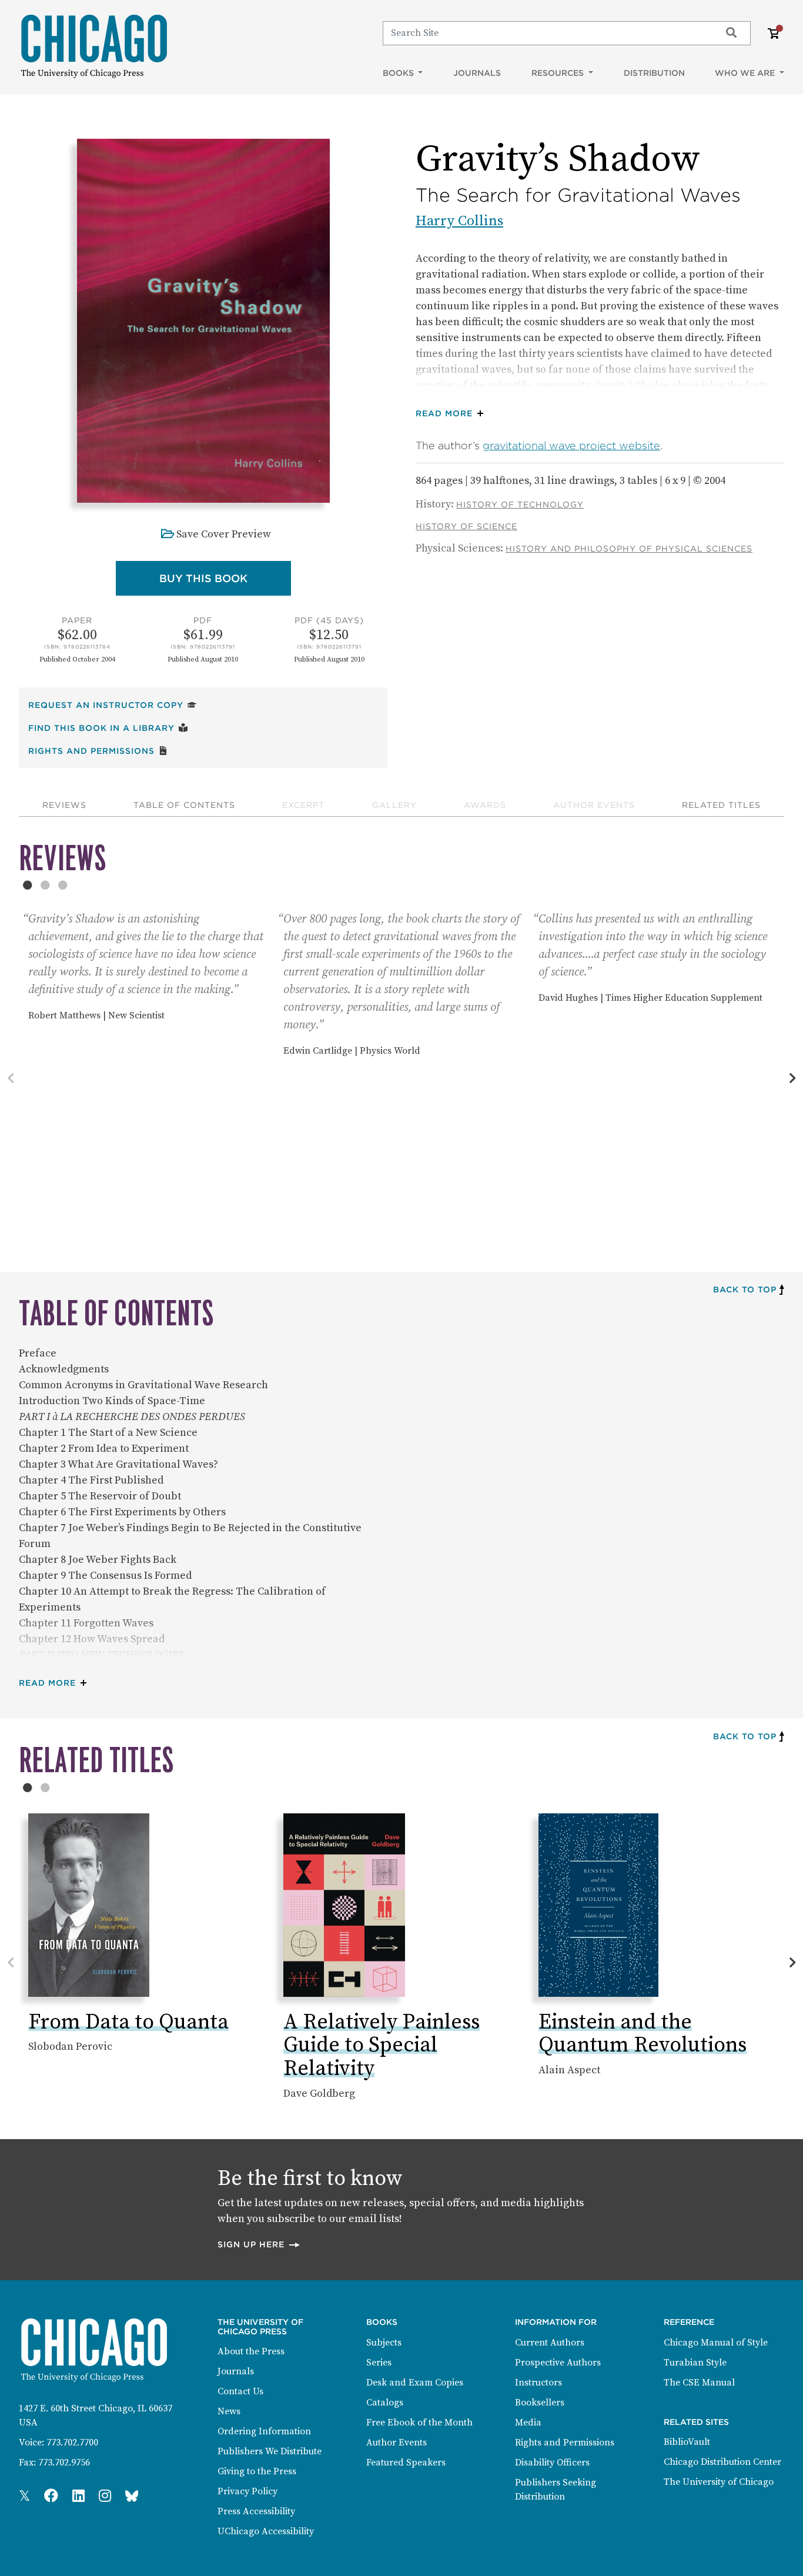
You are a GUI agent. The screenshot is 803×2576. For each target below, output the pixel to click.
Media (528, 2423)
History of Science (466, 526)
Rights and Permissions (98, 751)
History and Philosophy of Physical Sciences (629, 549)
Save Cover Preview (224, 534)
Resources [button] (559, 73)
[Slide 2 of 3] (45, 885)
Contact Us (240, 2391)
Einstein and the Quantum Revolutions (643, 2034)
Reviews (64, 805)
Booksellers (540, 2403)
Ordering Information (264, 2431)
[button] (452, 414)
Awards (485, 805)
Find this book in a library (108, 728)
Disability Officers (552, 2463)
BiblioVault (687, 2442)
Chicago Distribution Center (722, 2462)
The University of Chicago (719, 2482)
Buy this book (225, 578)
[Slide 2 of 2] (45, 1788)
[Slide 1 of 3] (28, 885)
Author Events (594, 805)
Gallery (394, 805)
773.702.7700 (72, 2443)
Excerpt (303, 805)
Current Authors (550, 2343)
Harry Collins (459, 221)
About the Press (251, 2351)
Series (379, 2363)
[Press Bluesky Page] (132, 2497)
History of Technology (520, 504)
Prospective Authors (558, 2363)
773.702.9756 (64, 2463)
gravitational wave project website (571, 445)
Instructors (538, 2383)
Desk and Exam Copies (415, 2383)
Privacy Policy (247, 2491)
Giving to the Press (257, 2471)
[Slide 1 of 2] (28, 1788)
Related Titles (721, 805)
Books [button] (399, 73)
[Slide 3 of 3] (63, 885)
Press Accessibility (256, 2511)
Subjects (384, 2343)
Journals (477, 73)
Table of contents (184, 805)
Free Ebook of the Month (419, 2423)
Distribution (654, 73)
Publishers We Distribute (270, 2451)
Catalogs (385, 2403)
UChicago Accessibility (266, 2531)
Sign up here (259, 2244)
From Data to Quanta (128, 2022)
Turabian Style (695, 2363)
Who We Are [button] (746, 73)
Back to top (745, 1289)
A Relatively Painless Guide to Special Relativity (382, 2046)
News (229, 2411)
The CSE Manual (699, 2383)
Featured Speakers (406, 2463)
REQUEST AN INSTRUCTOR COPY (113, 705)
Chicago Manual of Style (716, 2343)
